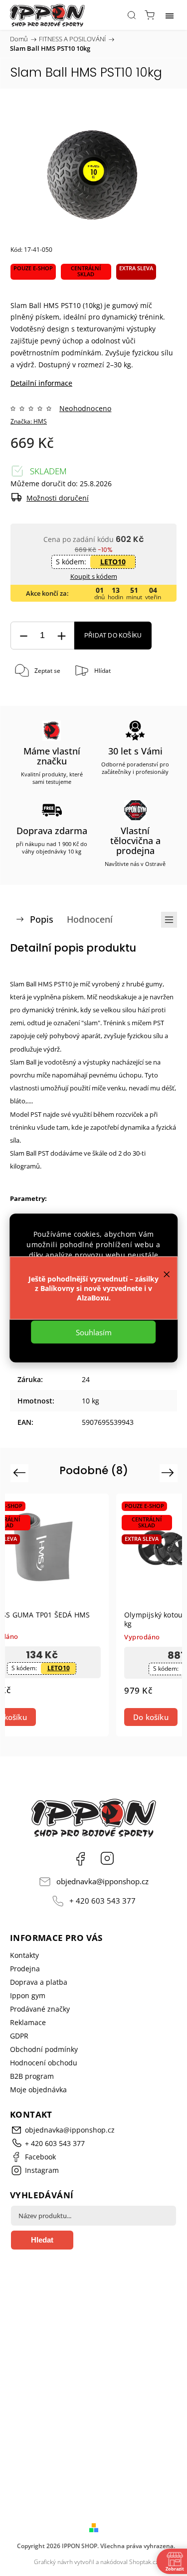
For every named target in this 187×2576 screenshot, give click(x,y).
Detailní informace (41, 383)
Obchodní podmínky (44, 2049)
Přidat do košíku (113, 636)
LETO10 (113, 562)
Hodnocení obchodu (44, 2063)
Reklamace (28, 2022)
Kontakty (24, 1955)
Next (169, 1472)
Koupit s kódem (94, 576)
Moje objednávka (38, 2090)
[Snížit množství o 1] (23, 636)
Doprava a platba (39, 1982)
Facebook (80, 1858)
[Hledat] (132, 15)
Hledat (42, 2240)
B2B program (32, 2076)
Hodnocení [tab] (90, 919)
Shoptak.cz (144, 2562)
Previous (21, 1472)
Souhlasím (94, 1332)
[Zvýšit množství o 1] (61, 636)
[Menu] (170, 15)
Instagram (107, 1858)
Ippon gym (28, 1995)
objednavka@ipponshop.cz (102, 1881)
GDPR (19, 2036)
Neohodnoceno (85, 409)
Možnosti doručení (58, 498)
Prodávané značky (40, 2009)
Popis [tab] (42, 919)
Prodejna (25, 1969)
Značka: (29, 421)
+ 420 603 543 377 (102, 1901)
